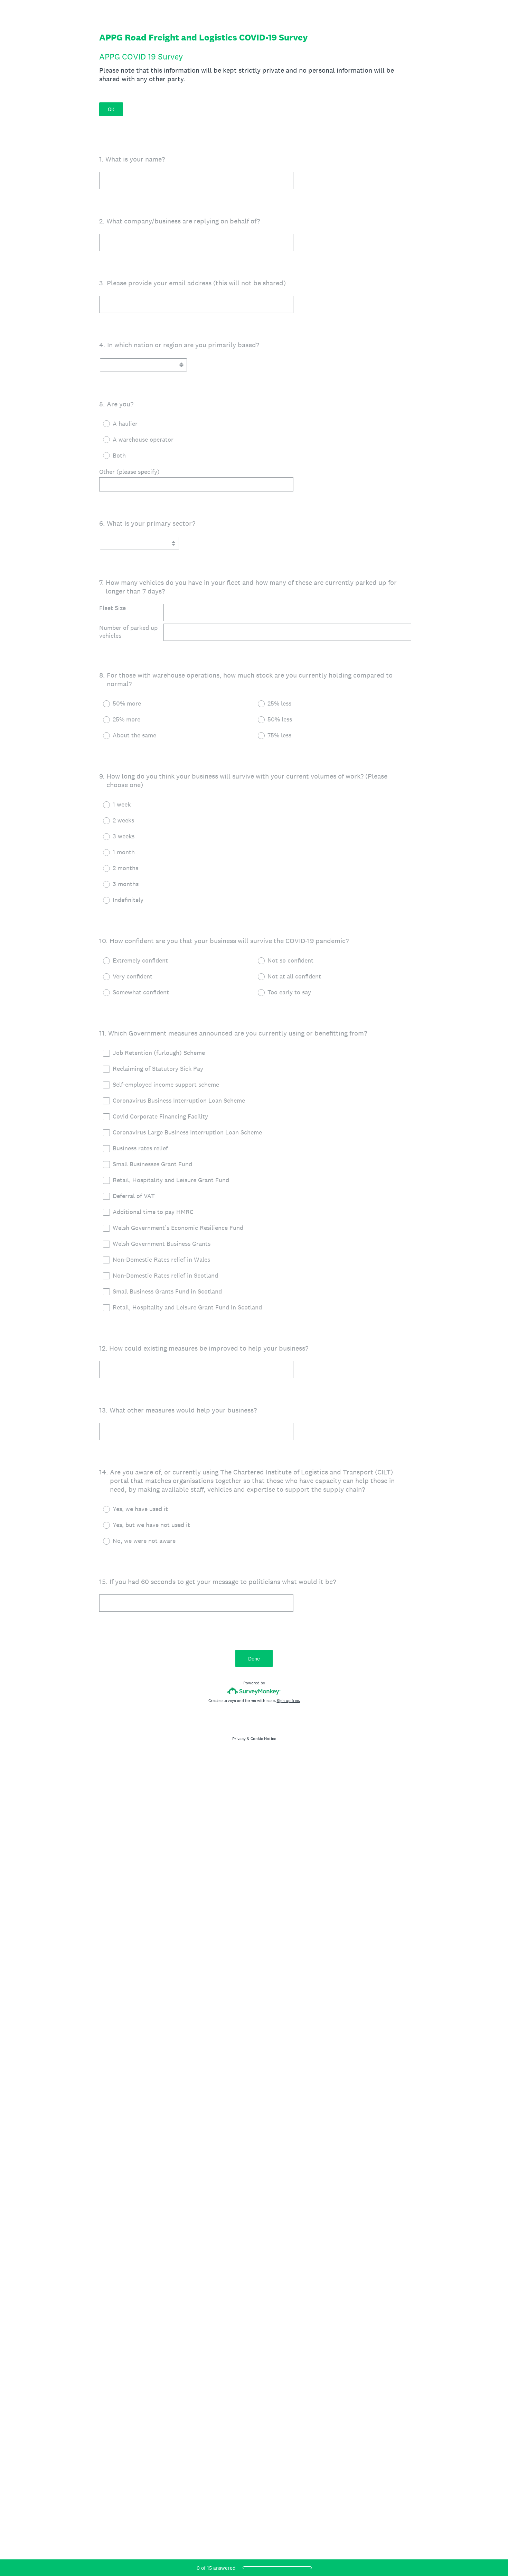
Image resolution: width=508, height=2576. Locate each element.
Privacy (239, 1739)
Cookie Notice (263, 1739)
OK (111, 109)
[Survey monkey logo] (254, 1691)
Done (254, 1659)
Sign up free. (288, 1701)
